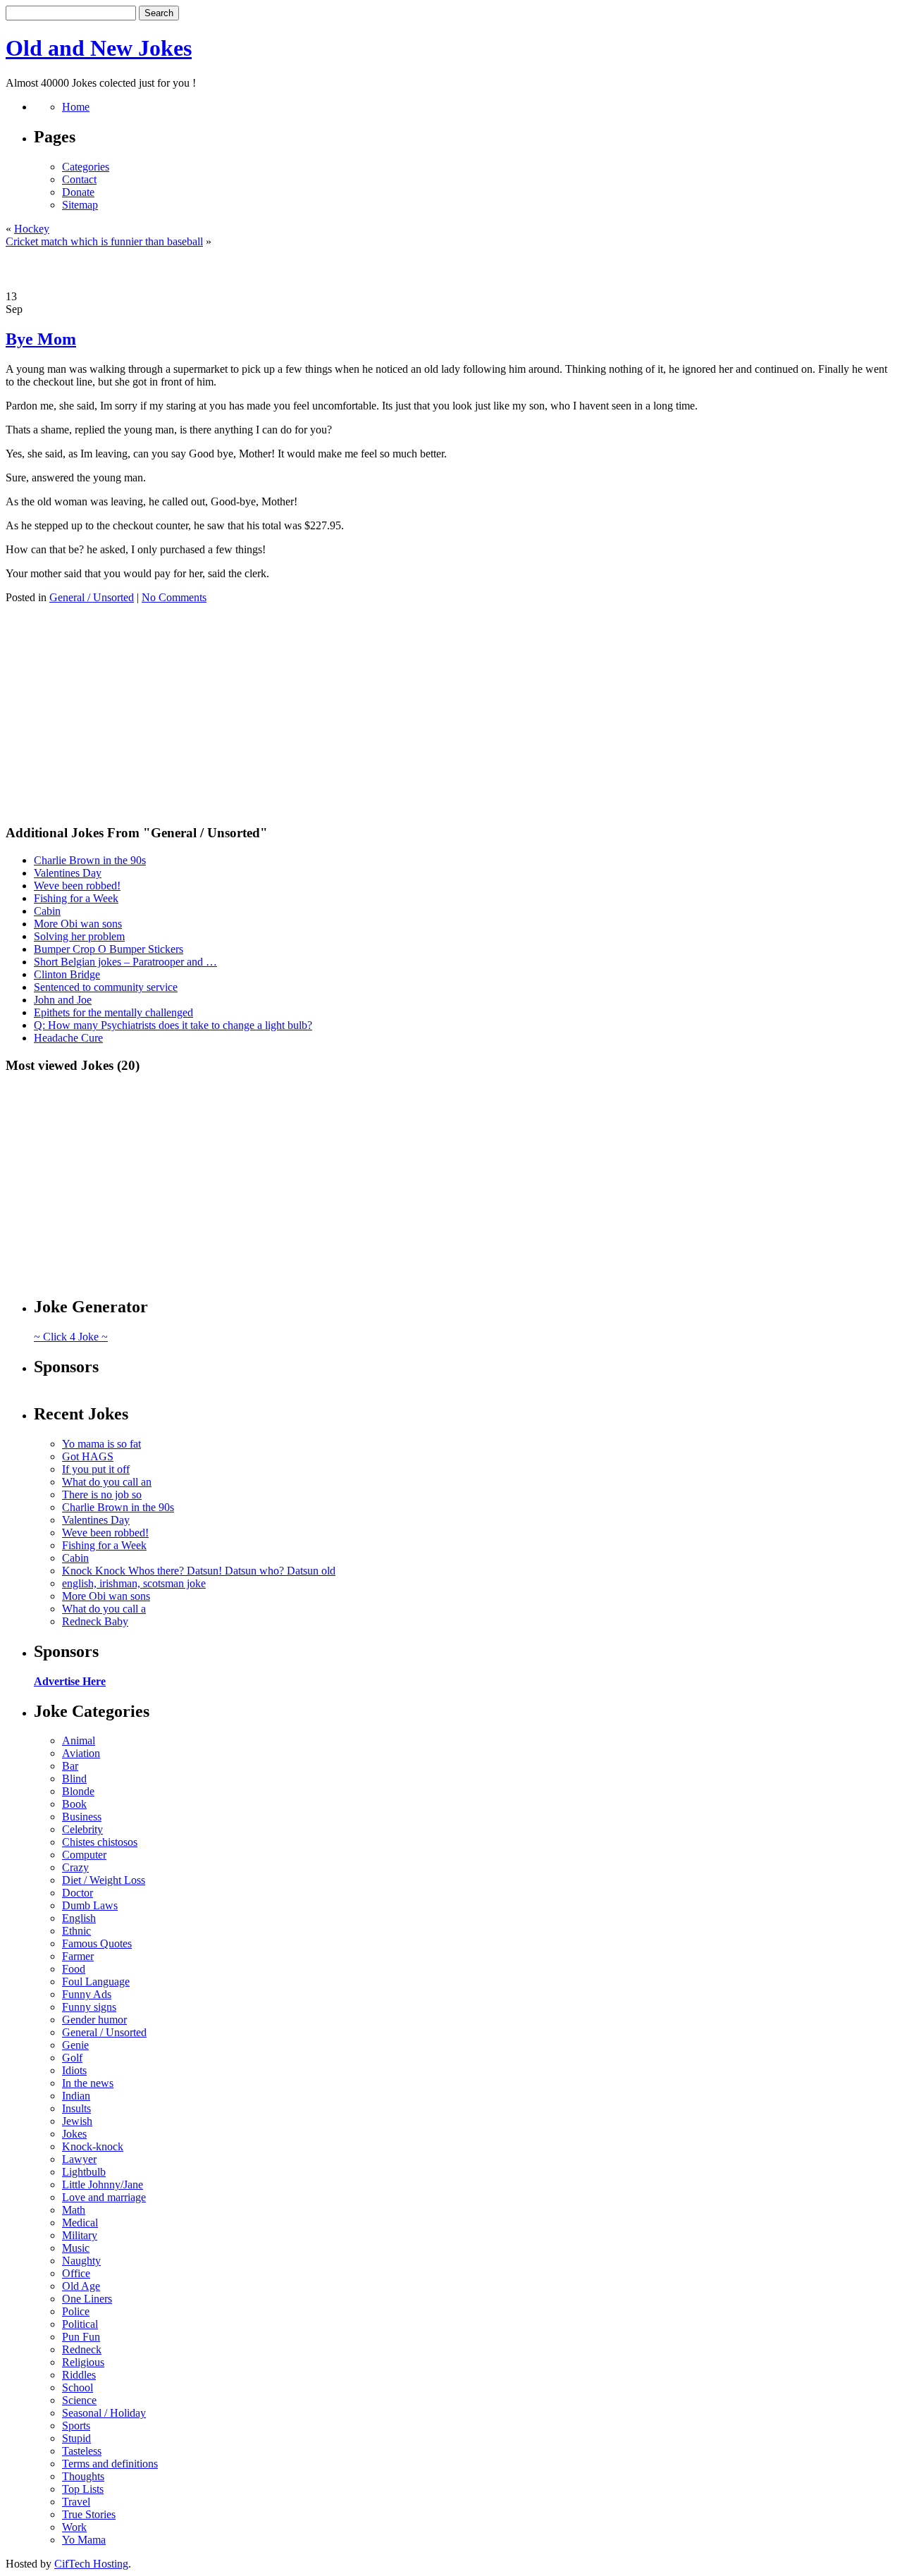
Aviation (81, 1753)
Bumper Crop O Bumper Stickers (109, 949)
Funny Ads (87, 1994)
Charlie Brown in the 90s (90, 860)
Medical (80, 2223)
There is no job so (102, 1495)
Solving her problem (79, 936)
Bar (70, 1766)
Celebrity (82, 1829)
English (79, 1918)
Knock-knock (93, 2146)
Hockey (32, 229)
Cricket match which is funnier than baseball (104, 241)
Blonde (78, 1791)
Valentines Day (68, 873)
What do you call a (104, 1609)
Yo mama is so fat (101, 1444)
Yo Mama (84, 2540)
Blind (74, 1779)
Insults (76, 2108)
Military (80, 2235)
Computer (84, 1855)
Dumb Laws (90, 1905)
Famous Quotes (97, 1943)
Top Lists (83, 2489)
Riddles (79, 2375)
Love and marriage (104, 2197)
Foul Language (96, 1982)
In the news (88, 2083)
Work (74, 2527)
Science (79, 2400)
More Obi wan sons (78, 924)
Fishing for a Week (76, 898)
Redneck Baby (95, 1621)
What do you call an (107, 1482)
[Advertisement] (451, 269)
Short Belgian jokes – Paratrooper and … (125, 962)
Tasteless (82, 2451)
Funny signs (89, 2007)
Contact (79, 179)
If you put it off (96, 1469)
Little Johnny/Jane (103, 2184)
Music (76, 2248)
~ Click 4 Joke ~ (71, 1337)
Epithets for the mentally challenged (113, 1012)
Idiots (74, 2070)
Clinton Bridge (67, 974)
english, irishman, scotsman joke (134, 1583)
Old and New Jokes (99, 48)
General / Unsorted (92, 597)
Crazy (75, 1867)
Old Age (81, 2286)
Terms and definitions (110, 2464)
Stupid (76, 2438)
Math (74, 2210)
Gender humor (94, 2020)
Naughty (81, 2261)
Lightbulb (84, 2172)
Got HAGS (88, 1456)
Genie (75, 2045)
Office (76, 2273)
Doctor (78, 1893)
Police (76, 2311)
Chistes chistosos (100, 1842)
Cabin (47, 911)
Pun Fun (81, 2337)
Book (74, 1804)
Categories (86, 167)
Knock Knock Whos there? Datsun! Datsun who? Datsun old (199, 1571)
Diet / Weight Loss (104, 1880)
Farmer (78, 1956)
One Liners (87, 2299)
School (78, 2387)
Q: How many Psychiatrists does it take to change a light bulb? (173, 1025)
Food (74, 1969)
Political (80, 2324)
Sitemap (80, 205)
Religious (83, 2362)
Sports (76, 2426)
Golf (72, 2058)
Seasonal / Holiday (104, 2413)
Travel (76, 2502)
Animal (79, 1740)
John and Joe (63, 1000)
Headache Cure (68, 1038)
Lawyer (79, 2159)
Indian (76, 2096)
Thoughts (83, 2476)
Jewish (77, 2121)
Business (82, 1817)
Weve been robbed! (77, 886)
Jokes (74, 2134)
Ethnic (76, 1931)
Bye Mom (41, 339)
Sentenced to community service (106, 987)
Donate (78, 192)
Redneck (82, 2349)
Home (76, 107)
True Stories (89, 2514)
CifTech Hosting (91, 2564)
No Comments (174, 597)
